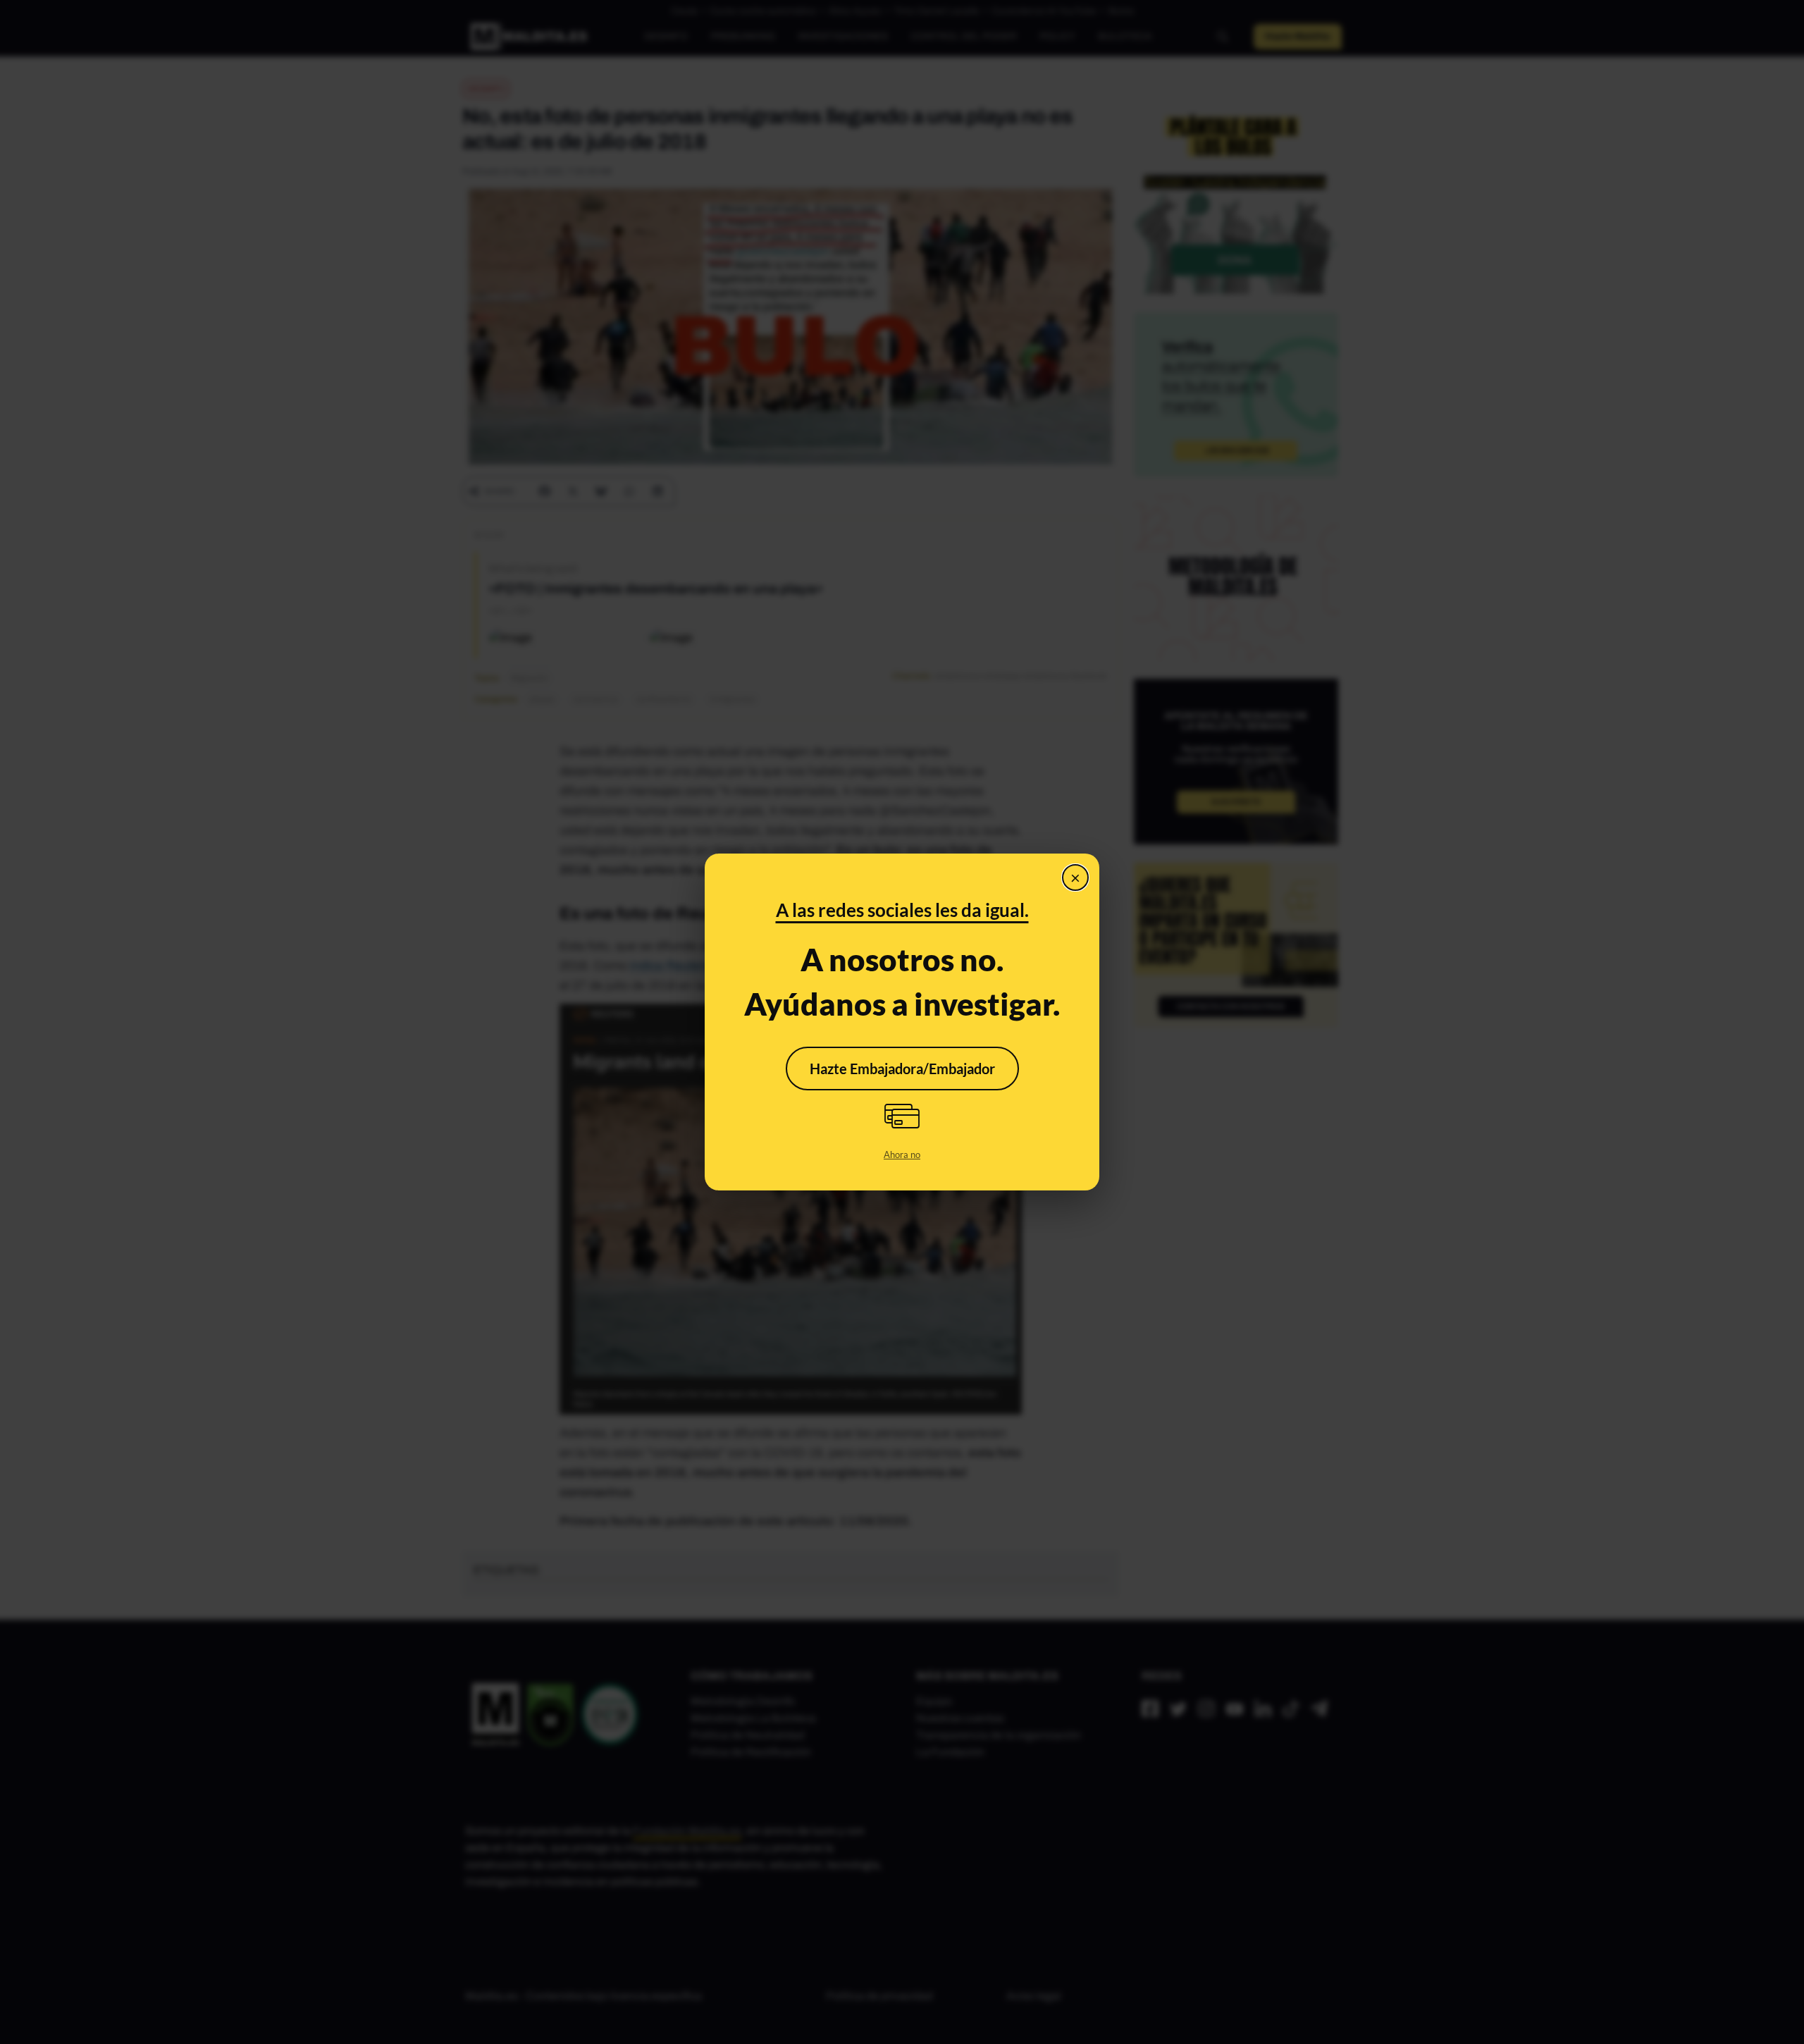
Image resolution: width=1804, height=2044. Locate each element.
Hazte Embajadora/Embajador (902, 1069)
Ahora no (902, 1155)
